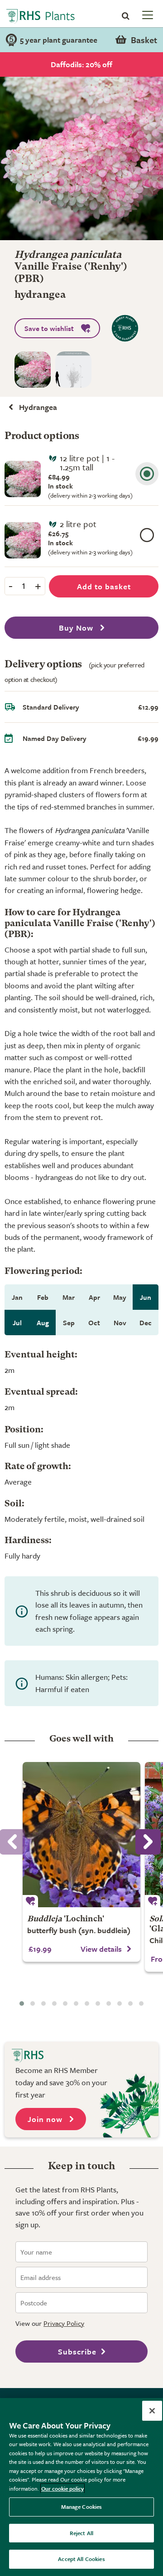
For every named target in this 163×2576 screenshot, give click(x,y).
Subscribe (77, 2351)
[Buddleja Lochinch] (81, 1835)
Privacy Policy (64, 2323)
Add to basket (104, 586)
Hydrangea (38, 407)
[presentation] (148, 1842)
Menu (147, 15)
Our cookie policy (62, 2488)
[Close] (152, 2411)
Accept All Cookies (81, 2559)
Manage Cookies (82, 2507)
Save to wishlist (49, 328)
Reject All (81, 2533)
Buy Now (77, 628)
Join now (46, 2119)
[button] (22, 2004)
